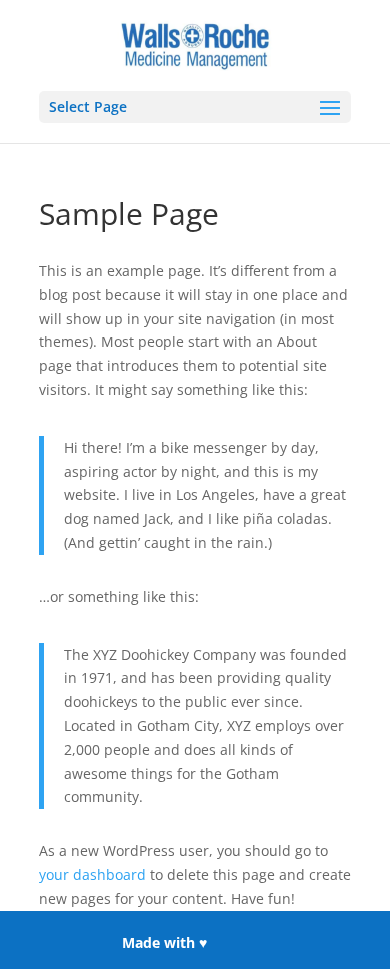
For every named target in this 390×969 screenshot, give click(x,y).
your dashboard (92, 874)
